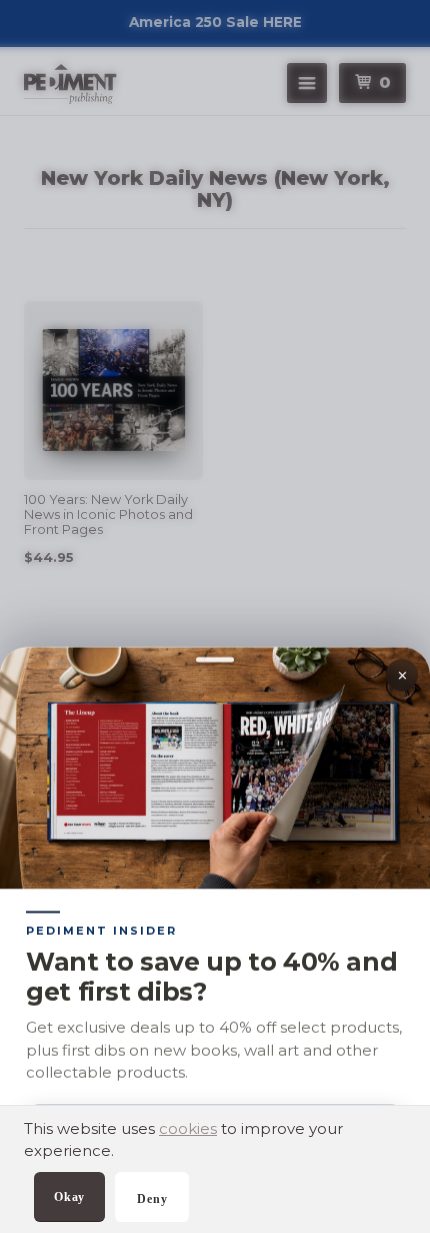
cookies (188, 1128)
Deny (152, 1199)
